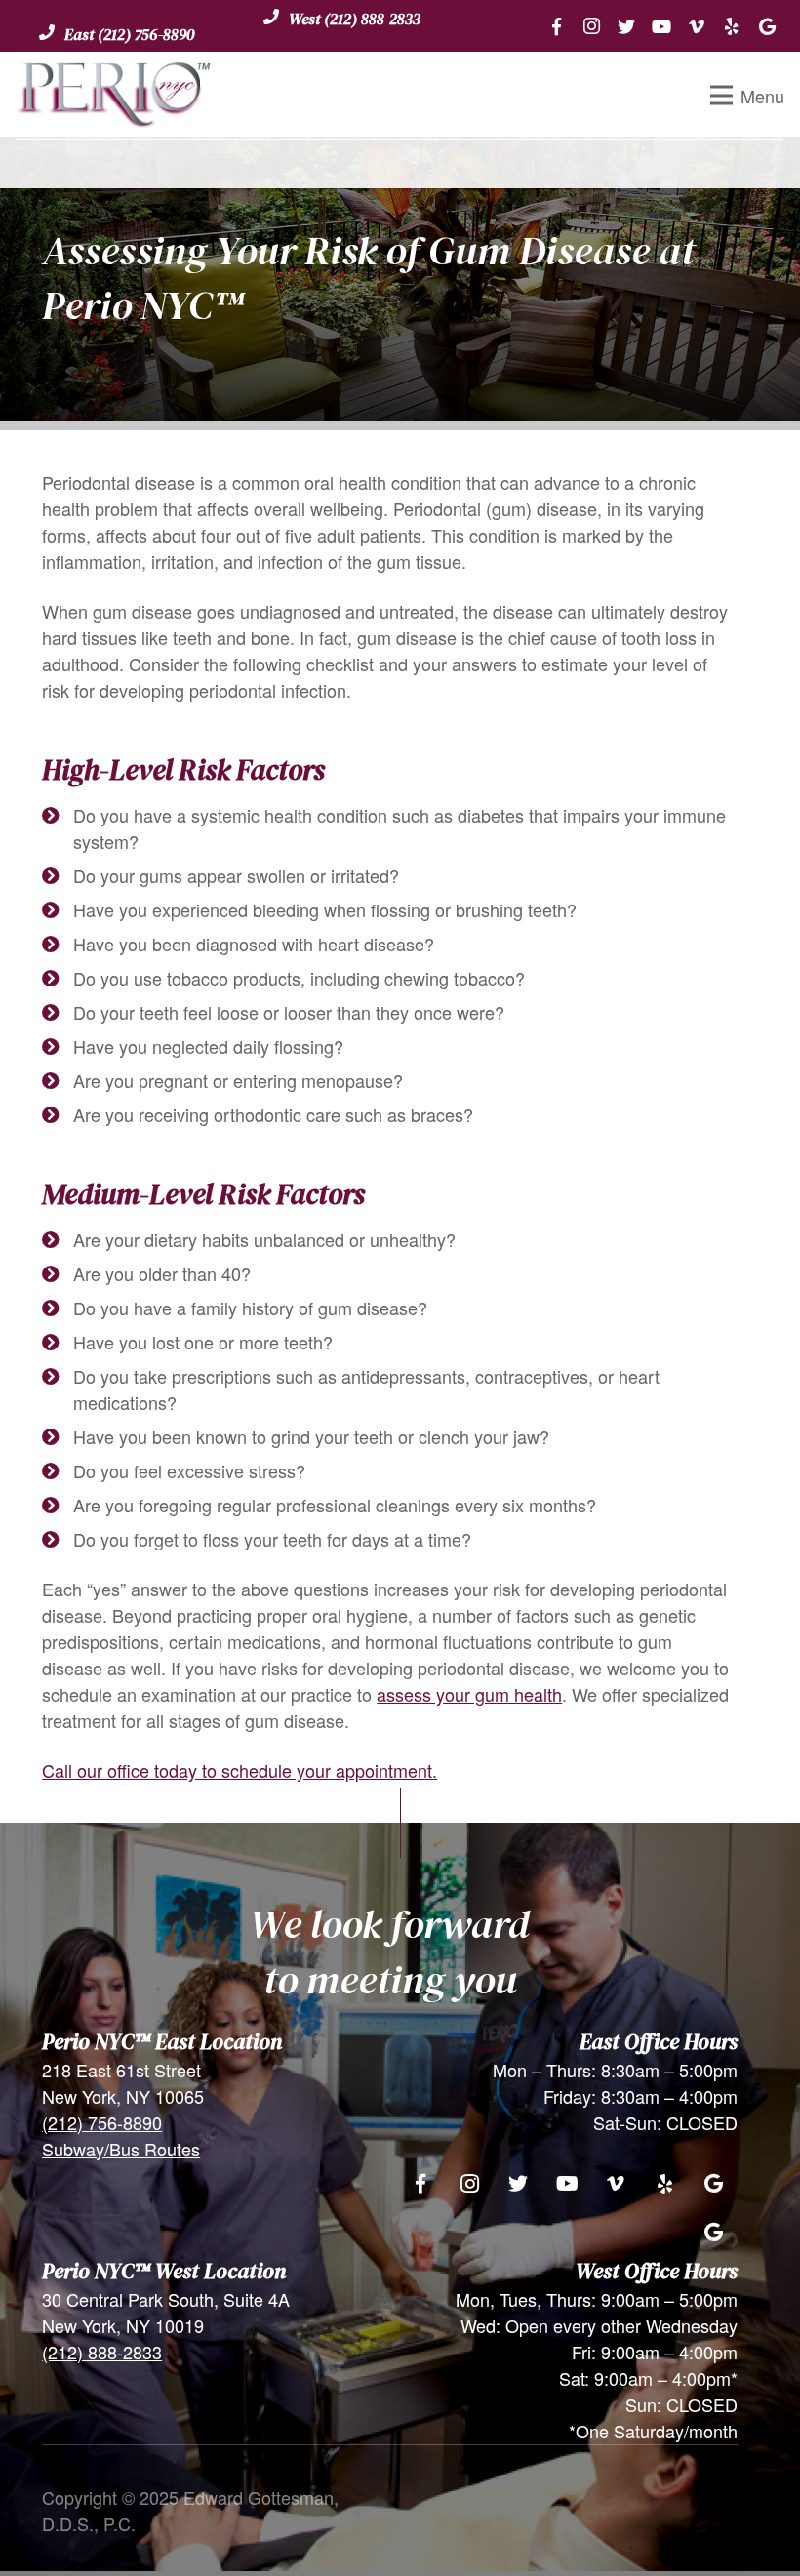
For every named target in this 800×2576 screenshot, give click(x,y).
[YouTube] (661, 26)
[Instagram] (591, 26)
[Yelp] (732, 26)
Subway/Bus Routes (121, 2149)
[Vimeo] (697, 26)
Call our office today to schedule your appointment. (240, 1770)
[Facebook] (556, 26)
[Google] (767, 26)
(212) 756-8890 (102, 2122)
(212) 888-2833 (102, 2352)
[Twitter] (626, 26)
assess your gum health (469, 1694)
